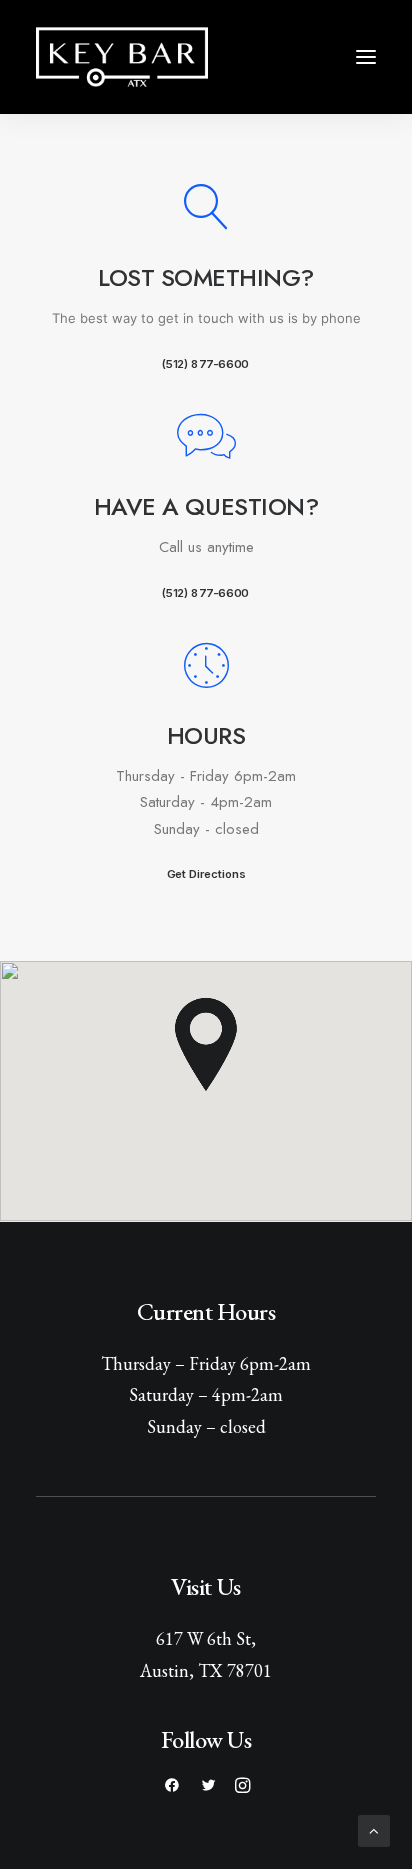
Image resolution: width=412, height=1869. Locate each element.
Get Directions (206, 874)
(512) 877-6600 (205, 363)
